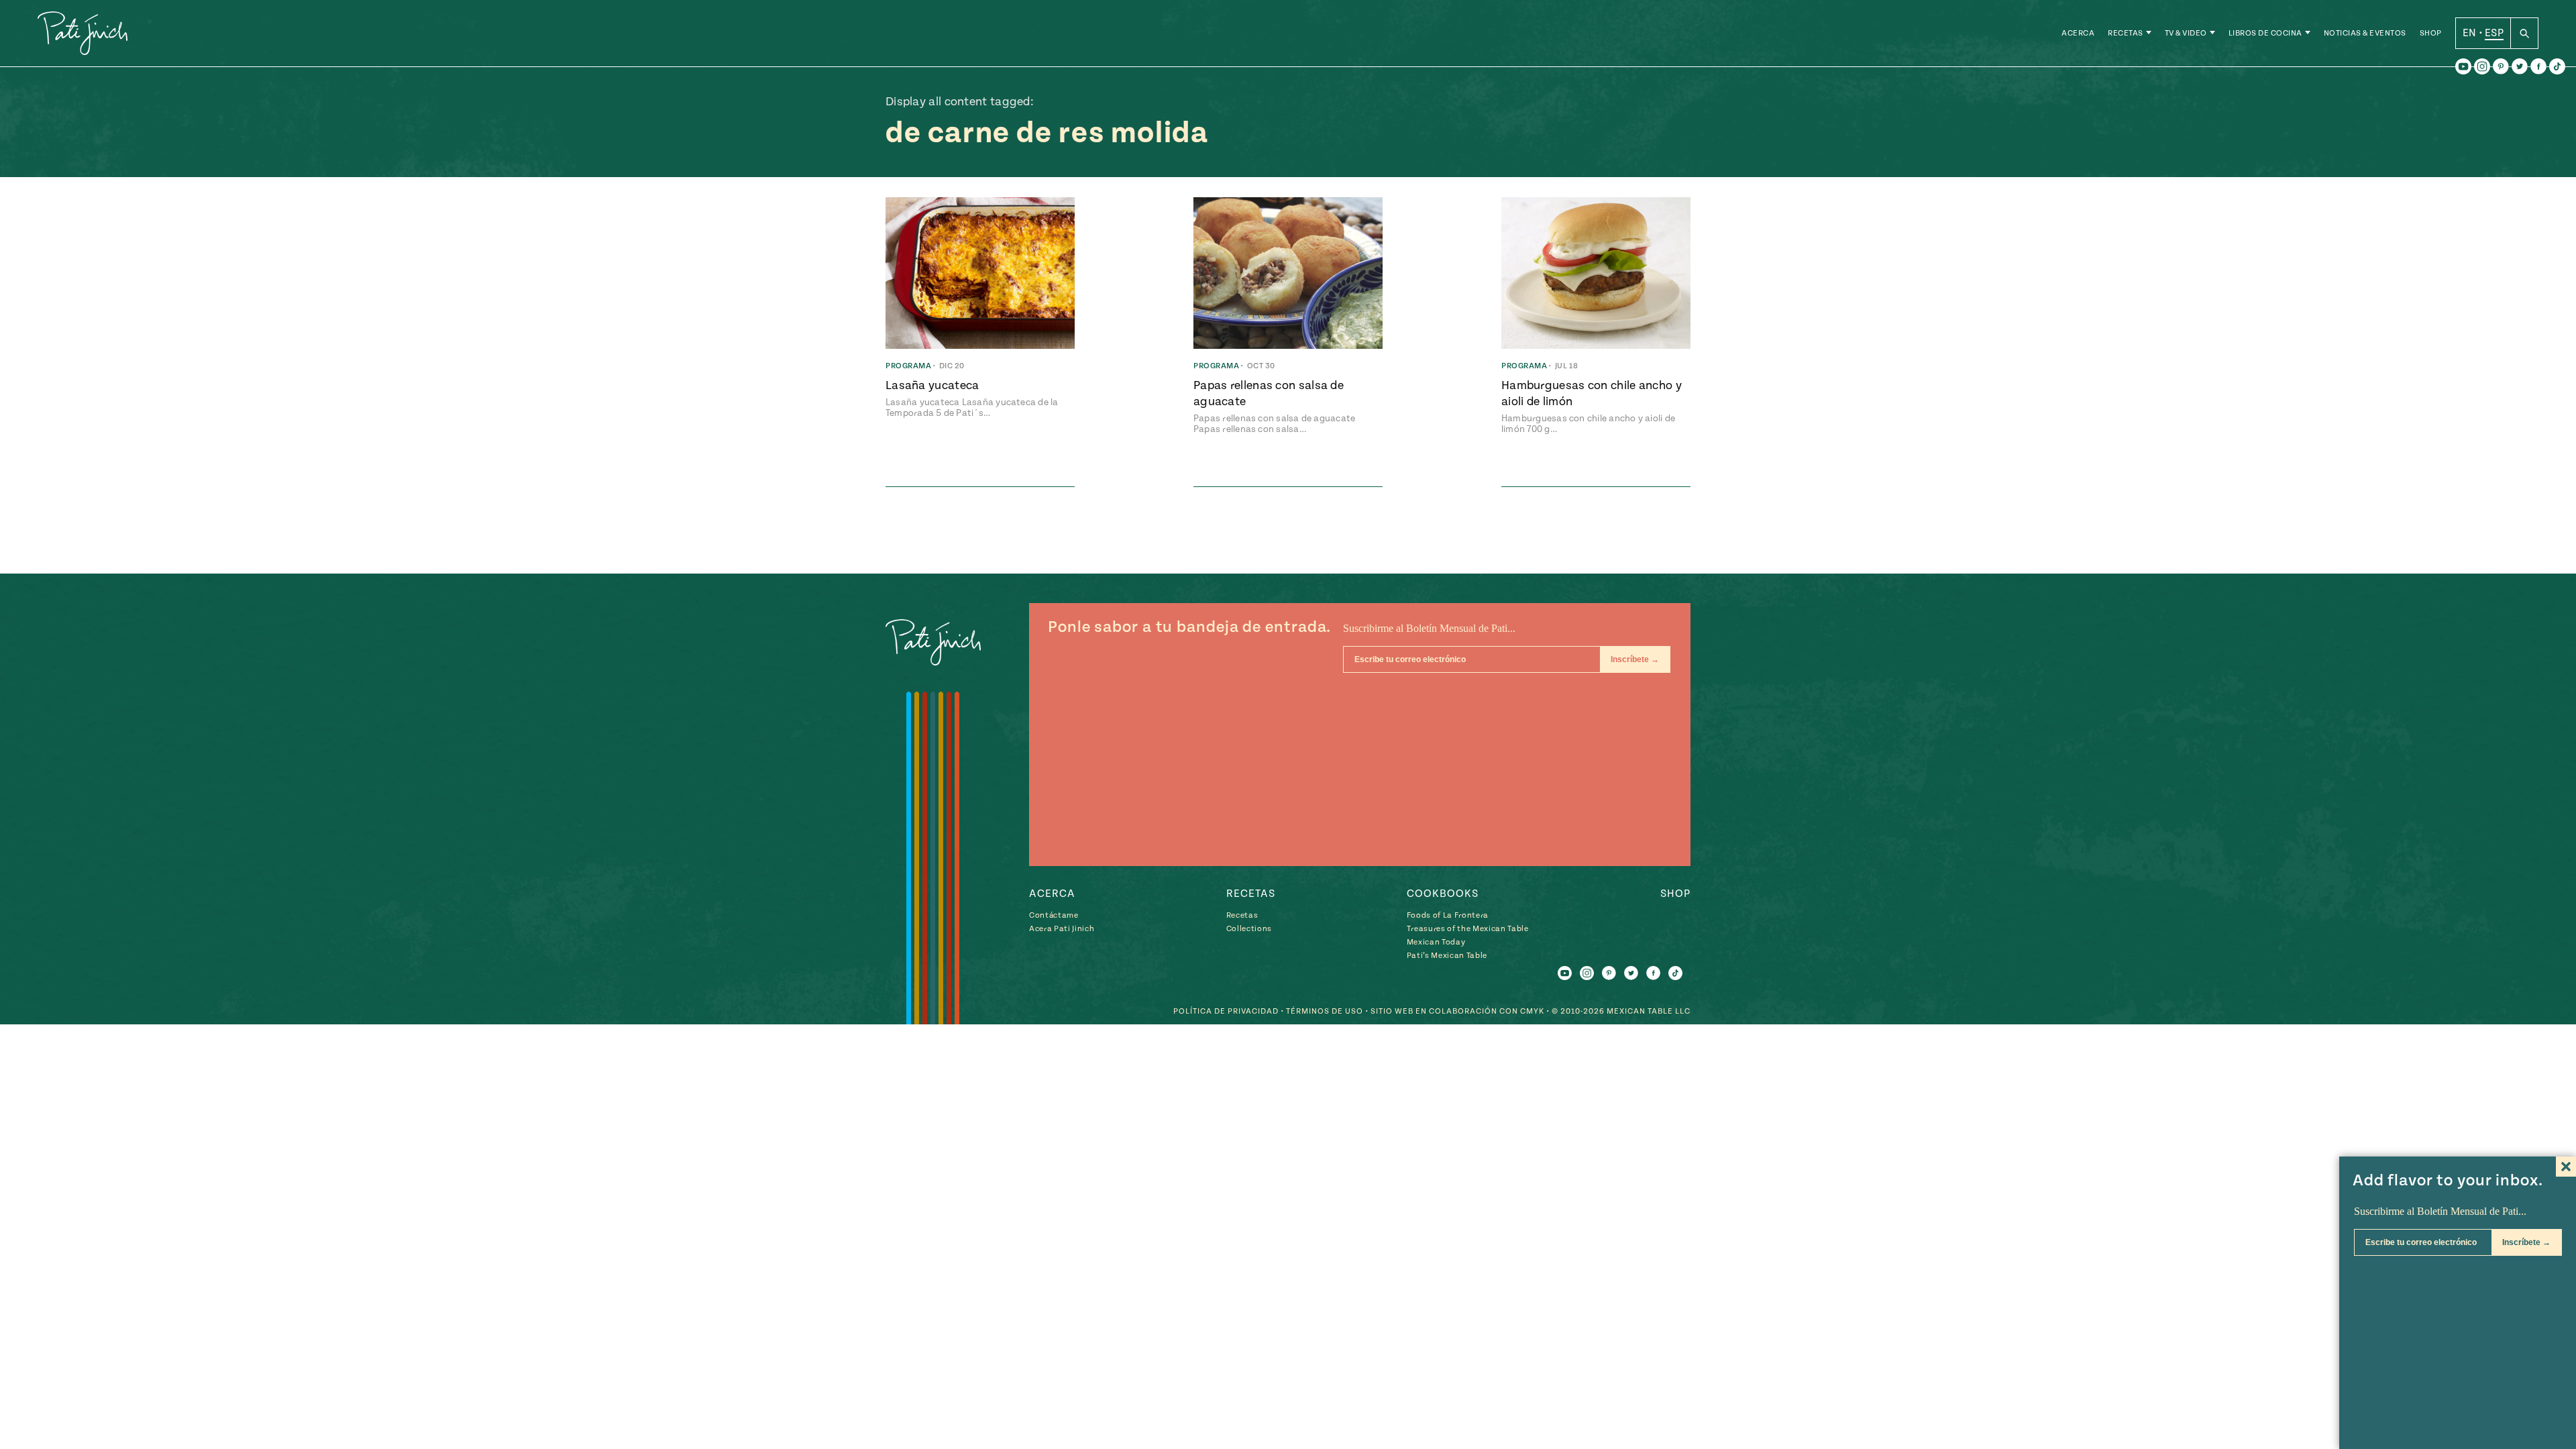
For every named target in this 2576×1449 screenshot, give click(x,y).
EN (2470, 33)
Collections (1249, 929)
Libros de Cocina (2265, 33)
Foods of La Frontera (1448, 915)
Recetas (2126, 33)
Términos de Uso (1325, 1011)
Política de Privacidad (1226, 1011)
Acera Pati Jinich (1062, 929)
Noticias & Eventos (2365, 33)
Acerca (2078, 33)
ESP (2494, 33)
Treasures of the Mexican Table (1468, 929)
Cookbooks (1443, 894)
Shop (2431, 33)
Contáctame (1054, 915)
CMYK (1532, 1011)
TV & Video (2186, 33)
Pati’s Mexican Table (1447, 956)
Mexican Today (1436, 942)
